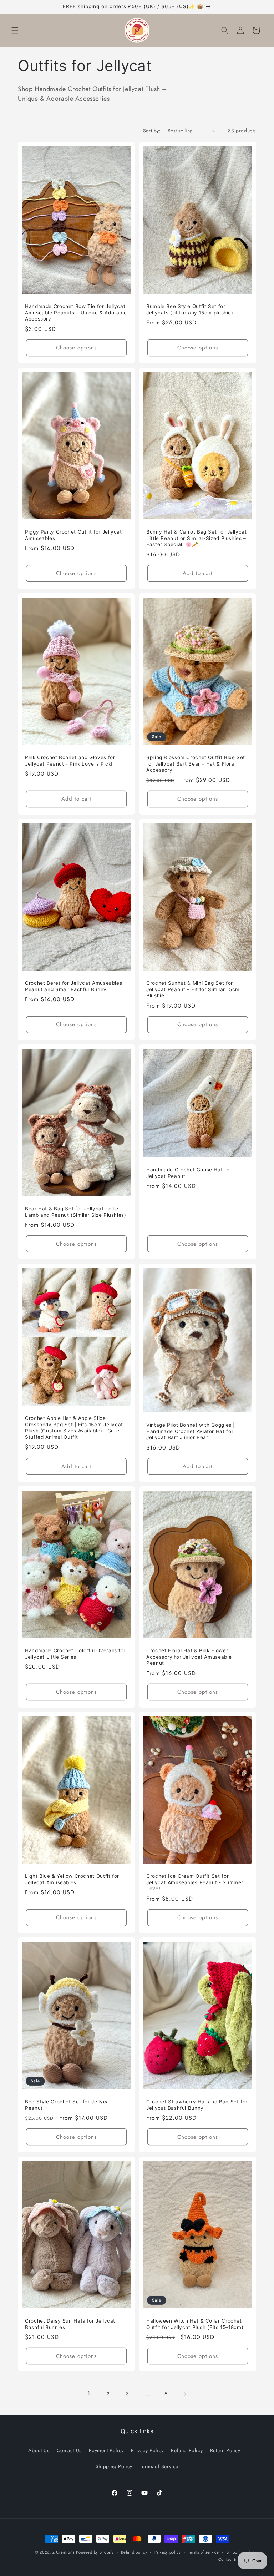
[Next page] (185, 2394)
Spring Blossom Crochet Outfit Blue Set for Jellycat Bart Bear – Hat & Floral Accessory (196, 764)
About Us (39, 2450)
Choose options (76, 348)
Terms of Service (159, 2466)
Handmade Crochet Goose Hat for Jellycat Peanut (189, 1173)
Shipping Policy (114, 2466)
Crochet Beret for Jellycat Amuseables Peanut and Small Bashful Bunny (73, 986)
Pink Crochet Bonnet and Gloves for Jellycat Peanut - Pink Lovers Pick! (70, 761)
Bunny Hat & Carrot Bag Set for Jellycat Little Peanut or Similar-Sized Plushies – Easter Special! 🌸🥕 (197, 538)
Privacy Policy (147, 2450)
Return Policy (225, 2450)
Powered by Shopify (95, 2552)
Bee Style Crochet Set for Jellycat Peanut (68, 2105)
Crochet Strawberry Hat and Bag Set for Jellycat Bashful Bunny (197, 2105)
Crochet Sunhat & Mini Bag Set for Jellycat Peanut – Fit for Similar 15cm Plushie (193, 989)
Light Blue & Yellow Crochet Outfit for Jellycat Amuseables (72, 1879)
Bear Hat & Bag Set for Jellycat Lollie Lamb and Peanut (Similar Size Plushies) (76, 1212)
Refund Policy (187, 2450)
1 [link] (89, 2393)
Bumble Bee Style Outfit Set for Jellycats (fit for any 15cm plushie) (190, 309)
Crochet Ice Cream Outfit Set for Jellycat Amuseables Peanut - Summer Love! (195, 1882)
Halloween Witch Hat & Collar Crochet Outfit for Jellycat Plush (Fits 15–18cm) (195, 2324)
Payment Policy (106, 2450)
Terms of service (204, 2552)
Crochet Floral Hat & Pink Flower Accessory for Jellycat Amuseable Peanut (189, 1657)
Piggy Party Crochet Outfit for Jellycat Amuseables (73, 535)
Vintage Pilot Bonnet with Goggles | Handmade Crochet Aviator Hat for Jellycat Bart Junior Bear (191, 1431)
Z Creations (64, 2552)
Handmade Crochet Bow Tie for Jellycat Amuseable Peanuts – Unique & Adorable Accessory (76, 312)
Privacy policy (168, 2552)
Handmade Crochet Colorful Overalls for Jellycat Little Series (75, 1654)
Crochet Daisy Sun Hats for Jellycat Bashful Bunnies (70, 2324)
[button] (15, 30)
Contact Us (69, 2450)
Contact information (237, 2559)
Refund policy (134, 2552)
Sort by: (152, 131)
